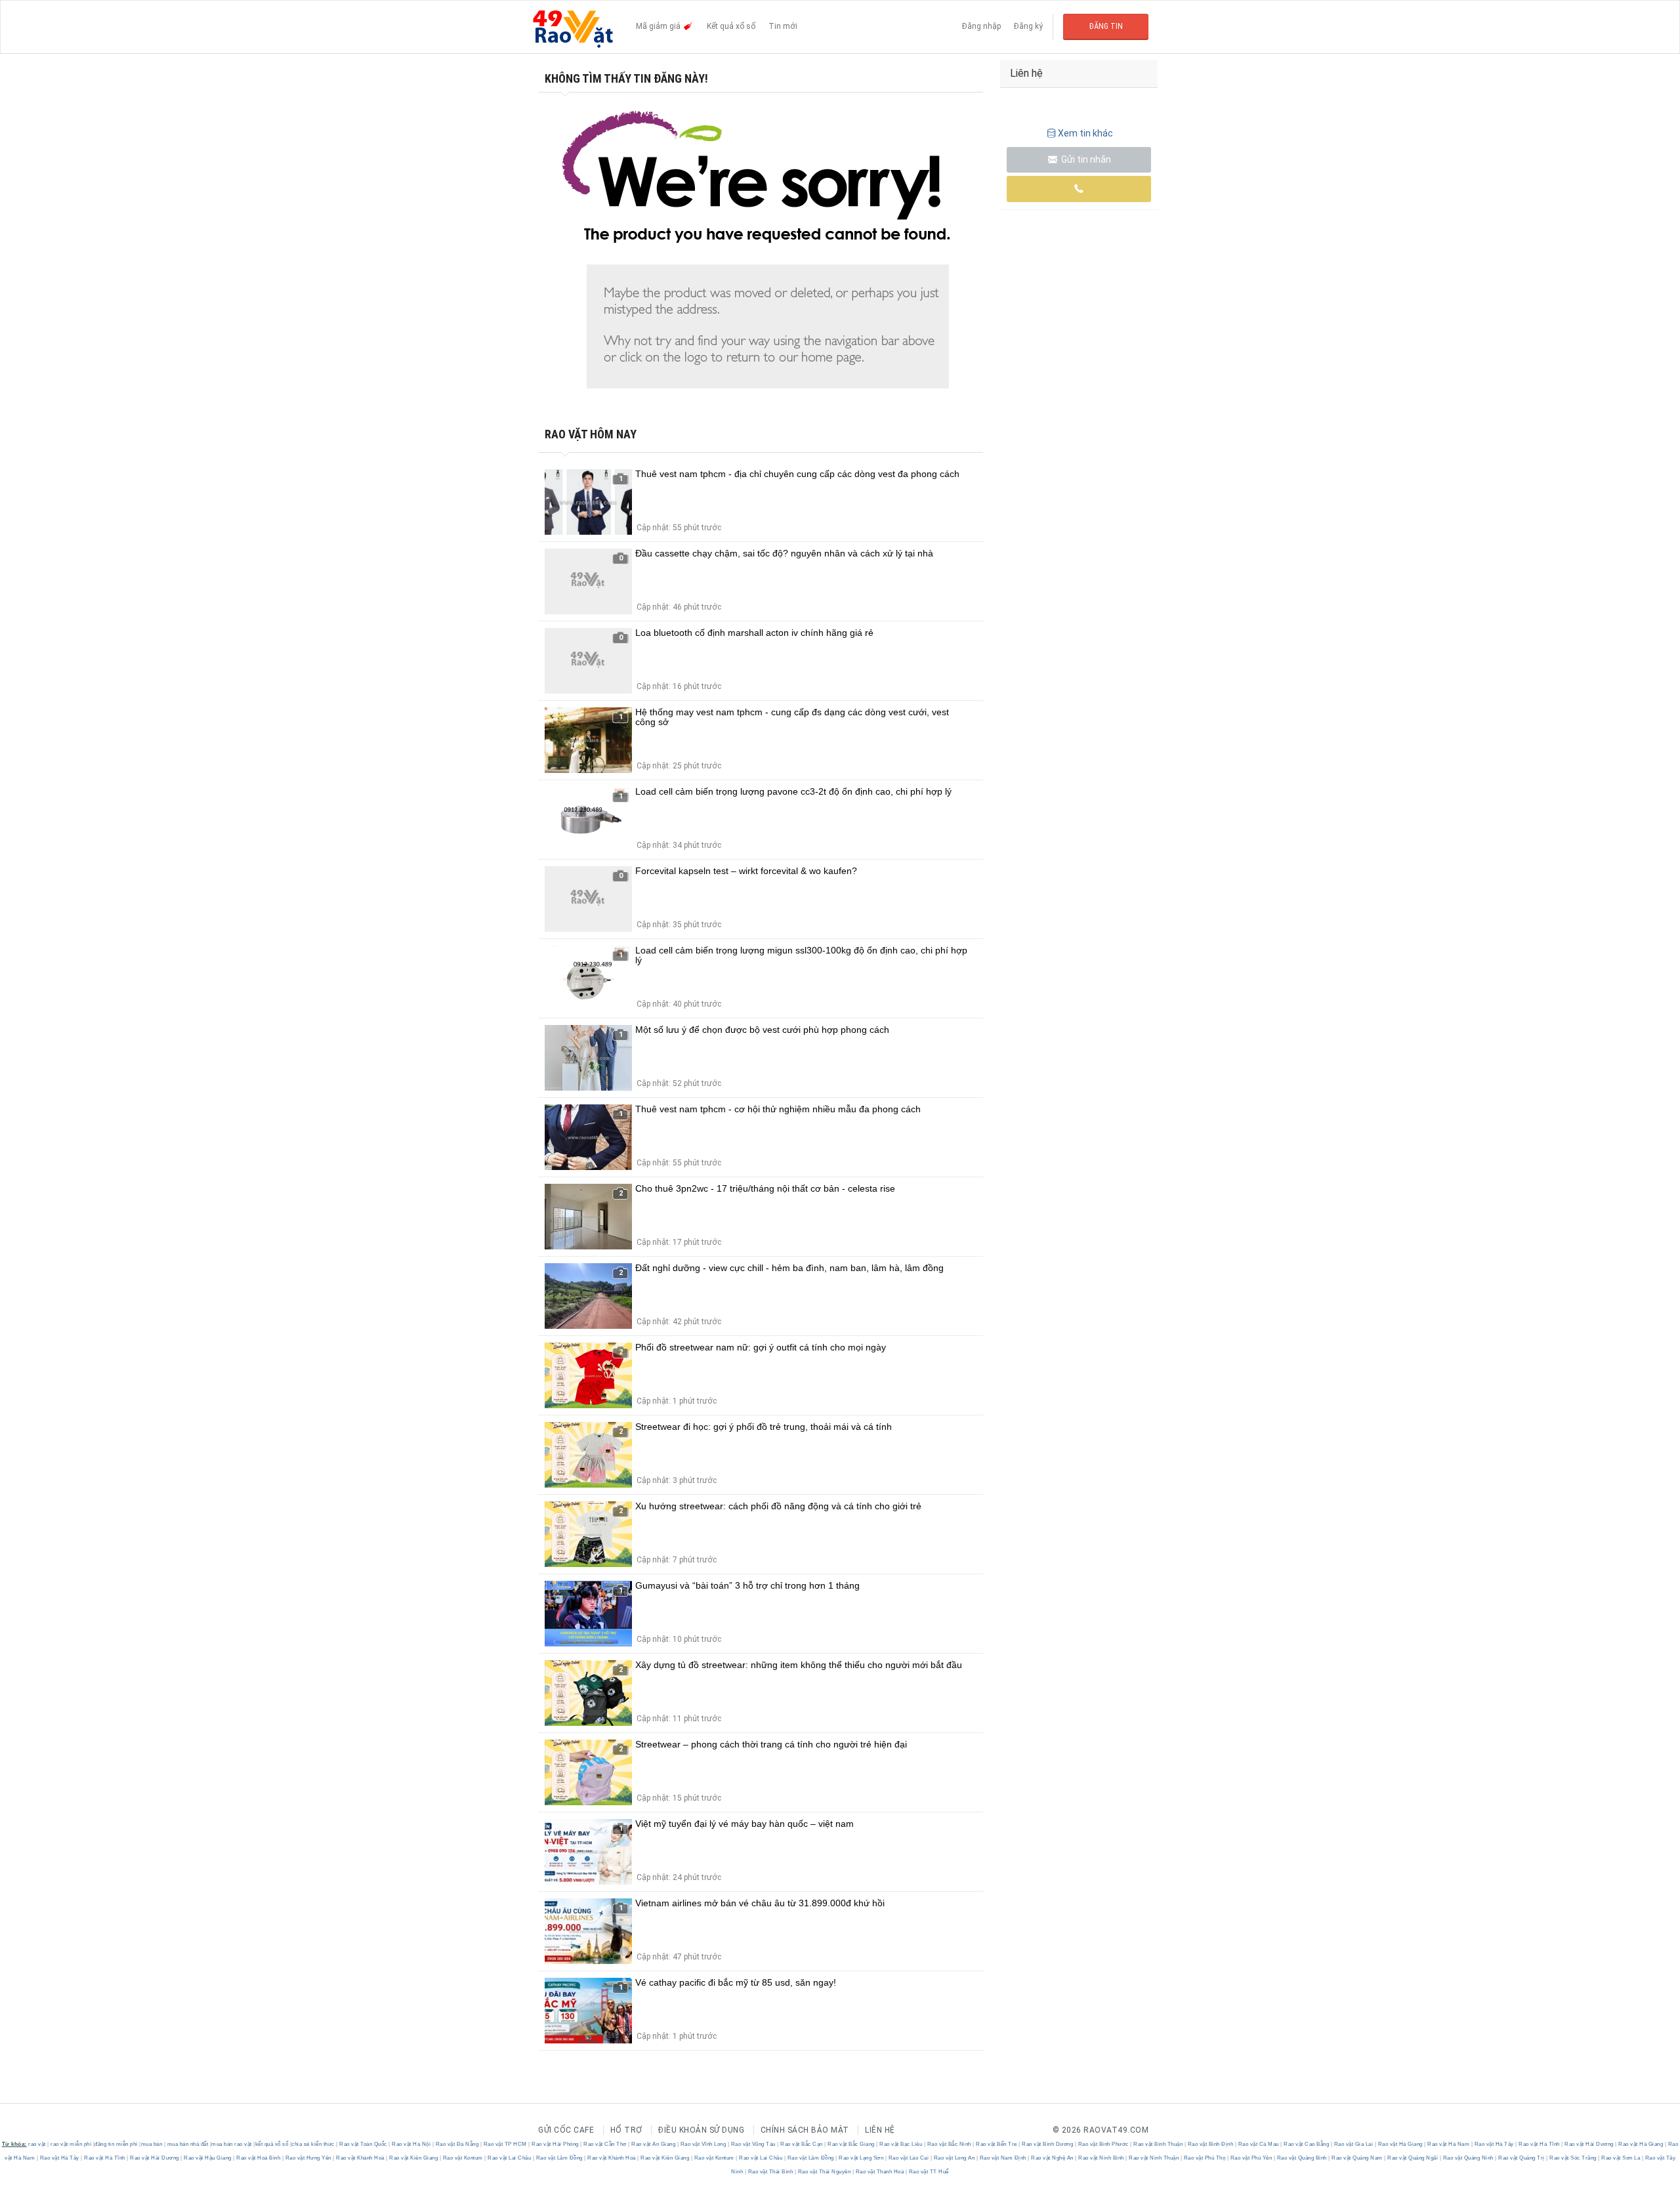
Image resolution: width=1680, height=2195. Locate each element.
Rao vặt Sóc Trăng (1573, 2158)
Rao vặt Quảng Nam (1357, 2158)
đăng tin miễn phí (116, 2144)
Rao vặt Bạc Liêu (901, 2144)
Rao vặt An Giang (654, 2144)
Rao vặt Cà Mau (1258, 2144)
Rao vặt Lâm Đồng (559, 2158)
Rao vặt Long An (954, 2158)
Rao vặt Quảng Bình (1302, 2158)
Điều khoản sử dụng (701, 2130)
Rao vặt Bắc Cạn (802, 2144)
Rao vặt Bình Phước (1103, 2144)
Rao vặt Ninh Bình (1102, 2158)
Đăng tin (1106, 26)
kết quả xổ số (272, 2144)
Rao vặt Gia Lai (1354, 2144)
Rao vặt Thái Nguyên (824, 2172)
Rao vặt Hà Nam (1449, 2144)
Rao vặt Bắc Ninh (949, 2144)
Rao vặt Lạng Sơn (861, 2158)
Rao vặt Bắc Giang (851, 2144)
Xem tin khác (1085, 133)
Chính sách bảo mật (805, 2130)
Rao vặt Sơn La (1621, 2158)
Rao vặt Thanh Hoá (880, 2172)
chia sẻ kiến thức (313, 2144)
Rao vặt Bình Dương (1048, 2144)
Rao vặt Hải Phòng (556, 2144)
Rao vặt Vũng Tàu (753, 2144)
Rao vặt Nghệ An (1053, 2158)
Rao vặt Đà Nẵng (457, 2144)
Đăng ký (1028, 26)
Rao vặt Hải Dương (1589, 2144)
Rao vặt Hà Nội (411, 2144)
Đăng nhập (981, 26)
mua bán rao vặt (232, 2144)
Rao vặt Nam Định (1003, 2158)
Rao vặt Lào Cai (909, 2158)
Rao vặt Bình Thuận (1158, 2144)
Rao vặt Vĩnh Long (703, 2144)
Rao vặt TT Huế (928, 2172)
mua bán (152, 2144)
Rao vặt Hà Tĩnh (1540, 2144)
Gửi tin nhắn (1085, 159)
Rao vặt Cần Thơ (605, 2144)
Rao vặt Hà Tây (1494, 2144)
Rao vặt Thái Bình (770, 2172)
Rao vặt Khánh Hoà (361, 2158)
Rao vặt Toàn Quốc (364, 2144)
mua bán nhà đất (188, 2144)
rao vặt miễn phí (71, 2144)
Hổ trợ (626, 2130)
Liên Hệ (880, 2130)
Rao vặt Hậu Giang (208, 2158)
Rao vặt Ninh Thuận (1154, 2158)
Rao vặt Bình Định (1210, 2144)
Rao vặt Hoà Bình (259, 2158)
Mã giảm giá (659, 26)
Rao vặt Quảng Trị (1522, 2158)
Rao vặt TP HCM (505, 2144)
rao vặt (37, 2144)
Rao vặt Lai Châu (510, 2158)
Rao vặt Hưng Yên (308, 2158)
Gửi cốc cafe (566, 2130)
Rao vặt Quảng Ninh (1468, 2158)
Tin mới (783, 26)
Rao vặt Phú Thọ (1205, 2158)
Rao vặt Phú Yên (1251, 2158)
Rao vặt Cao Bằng (1307, 2144)
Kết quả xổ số (731, 26)
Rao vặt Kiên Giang (414, 2158)
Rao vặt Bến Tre (997, 2144)
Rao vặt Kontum (463, 2158)
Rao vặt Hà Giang (1400, 2144)
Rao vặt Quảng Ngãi (1413, 2158)
